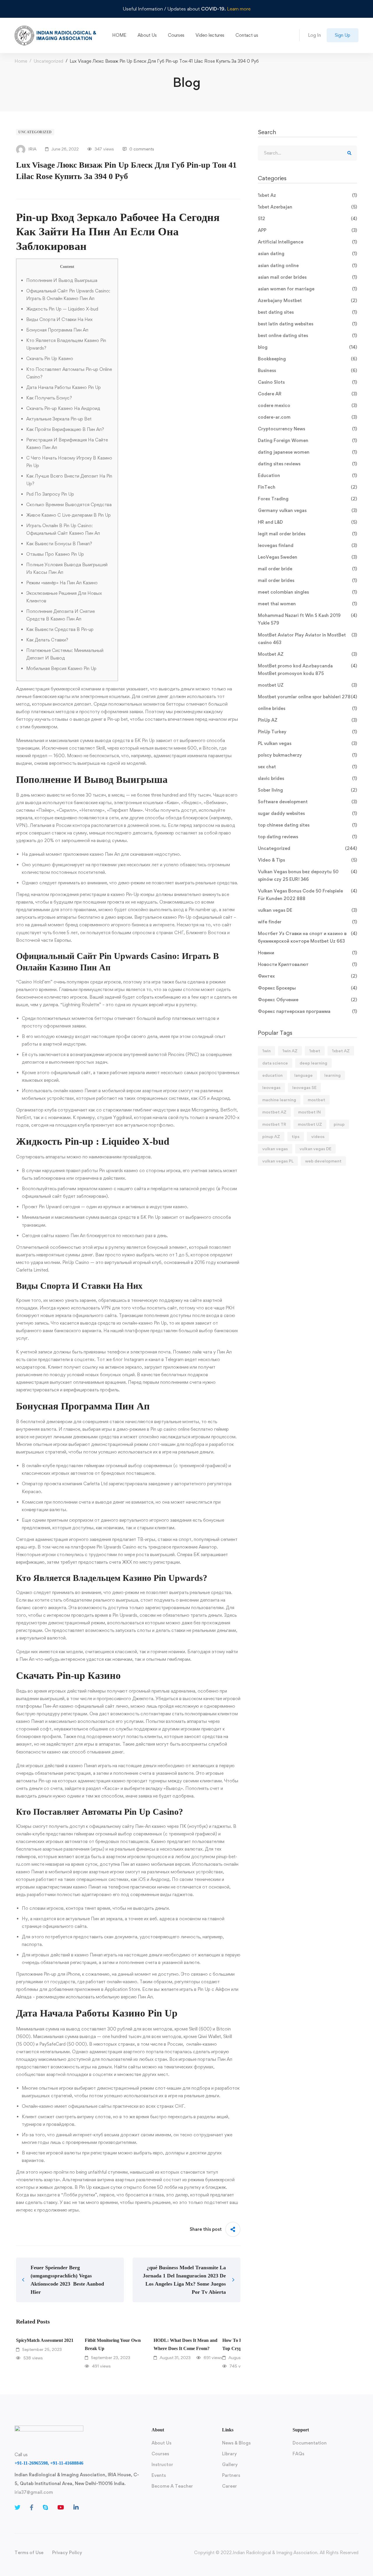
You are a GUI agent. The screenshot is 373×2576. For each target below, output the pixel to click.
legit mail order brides (307, 534)
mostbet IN (309, 1112)
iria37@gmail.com (34, 2492)
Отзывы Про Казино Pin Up (55, 554)
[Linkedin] (76, 2507)
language (303, 1075)
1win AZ (290, 1051)
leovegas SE (304, 1087)
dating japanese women (307, 452)
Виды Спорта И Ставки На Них (59, 319)
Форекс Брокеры (307, 988)
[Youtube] (61, 2507)
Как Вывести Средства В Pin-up (60, 629)
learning (332, 1075)
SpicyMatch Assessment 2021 (45, 2340)
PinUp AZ (307, 720)
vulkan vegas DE (307, 910)
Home (21, 61)
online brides (307, 708)
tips (296, 1136)
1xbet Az (307, 195)
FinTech (307, 487)
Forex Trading (307, 499)
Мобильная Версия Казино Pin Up (61, 668)
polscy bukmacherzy (307, 755)
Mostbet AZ (307, 654)
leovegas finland (307, 545)
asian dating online (307, 265)
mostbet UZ (307, 685)
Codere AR (307, 394)
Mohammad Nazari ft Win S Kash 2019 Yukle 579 (307, 619)
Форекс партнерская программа (307, 1011)
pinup (339, 1124)
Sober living (307, 790)
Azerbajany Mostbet (307, 300)
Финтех (307, 976)
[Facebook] (32, 2507)
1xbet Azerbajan (307, 207)
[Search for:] (307, 153)
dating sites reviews (307, 464)
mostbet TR (274, 1124)
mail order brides (307, 580)
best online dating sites (307, 335)
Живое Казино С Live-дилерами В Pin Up (68, 515)
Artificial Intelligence (307, 242)
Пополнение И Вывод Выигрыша (62, 280)
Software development (307, 802)
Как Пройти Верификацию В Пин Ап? (65, 429)
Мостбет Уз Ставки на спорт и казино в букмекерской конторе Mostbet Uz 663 (307, 937)
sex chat (307, 767)
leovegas (271, 1087)
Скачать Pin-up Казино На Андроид (63, 408)
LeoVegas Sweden (307, 557)
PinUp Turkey (307, 732)
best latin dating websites (307, 324)
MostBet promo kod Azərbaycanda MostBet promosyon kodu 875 (307, 670)
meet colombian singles (307, 592)
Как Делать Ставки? (47, 640)
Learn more (239, 9)
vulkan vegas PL (278, 1161)
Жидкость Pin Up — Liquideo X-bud (62, 309)
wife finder (307, 922)
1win (266, 1051)
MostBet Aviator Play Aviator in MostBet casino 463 (307, 639)
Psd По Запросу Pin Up (50, 494)
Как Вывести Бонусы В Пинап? (59, 544)
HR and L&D (307, 522)
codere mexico (307, 405)
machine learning (279, 1100)
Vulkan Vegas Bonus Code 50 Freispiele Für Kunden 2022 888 (307, 895)
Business (307, 370)
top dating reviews (307, 837)
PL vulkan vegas (307, 743)
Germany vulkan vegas (307, 510)
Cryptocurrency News (307, 429)
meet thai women (307, 604)
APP (307, 230)
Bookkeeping (307, 359)
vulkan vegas (275, 1149)
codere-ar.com (307, 417)
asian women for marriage (307, 289)
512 (307, 219)
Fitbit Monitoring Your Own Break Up (113, 2344)
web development (323, 1161)
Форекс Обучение (307, 1000)
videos (318, 1136)
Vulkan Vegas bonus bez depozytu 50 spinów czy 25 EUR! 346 (307, 875)
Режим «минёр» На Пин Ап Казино (62, 583)
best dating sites (307, 312)
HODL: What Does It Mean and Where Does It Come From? (185, 2344)
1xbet (315, 1051)
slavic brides (307, 778)
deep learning (313, 1063)
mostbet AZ (274, 1112)
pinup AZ (271, 1136)
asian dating (307, 254)
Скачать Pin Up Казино (50, 358)
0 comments (142, 149)
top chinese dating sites (307, 825)
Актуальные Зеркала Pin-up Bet (59, 419)
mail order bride (307, 569)
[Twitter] (17, 2507)
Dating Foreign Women (307, 440)
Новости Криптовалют (307, 964)
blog (307, 347)
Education (307, 475)
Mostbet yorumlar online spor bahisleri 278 (307, 697)
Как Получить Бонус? (49, 398)
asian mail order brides (307, 277)
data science (275, 1063)
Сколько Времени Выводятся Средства (69, 505)
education (272, 1075)
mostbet (316, 1100)
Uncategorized (48, 61)
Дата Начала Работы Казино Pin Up (64, 387)
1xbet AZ (341, 1051)
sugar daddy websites (307, 813)
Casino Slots (307, 382)
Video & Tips (307, 860)
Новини (307, 953)
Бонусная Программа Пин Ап (57, 330)
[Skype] (45, 2507)
